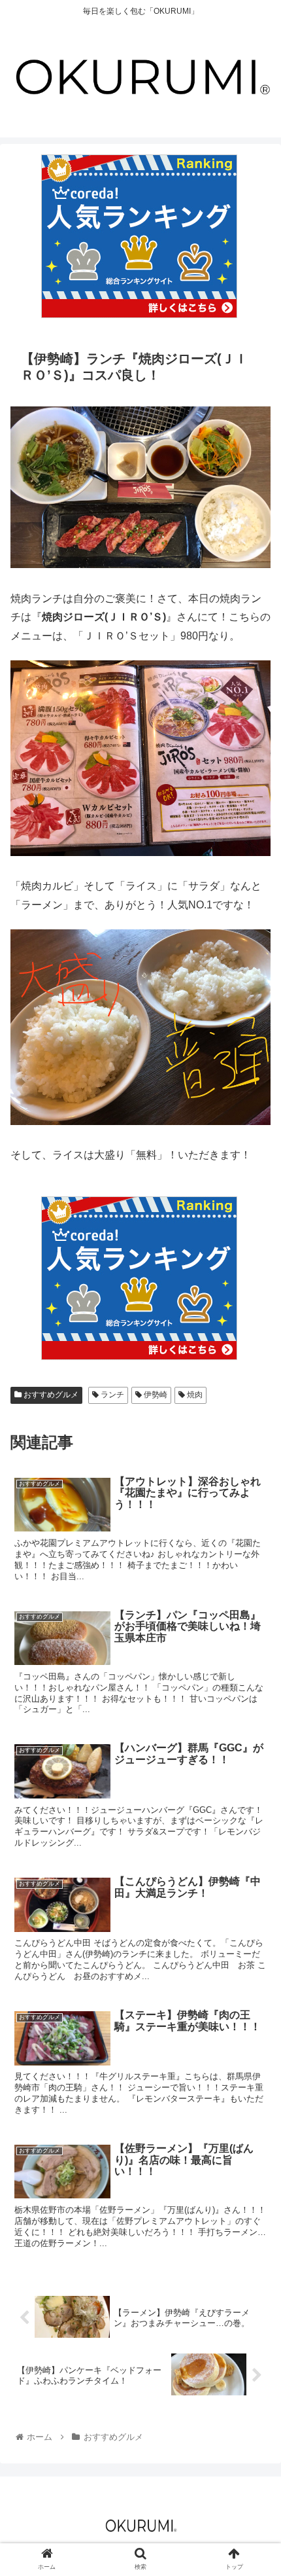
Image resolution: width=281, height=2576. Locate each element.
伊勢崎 (155, 1395)
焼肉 (194, 1395)
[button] (254, 1639)
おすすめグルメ (50, 1395)
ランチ (111, 1395)
